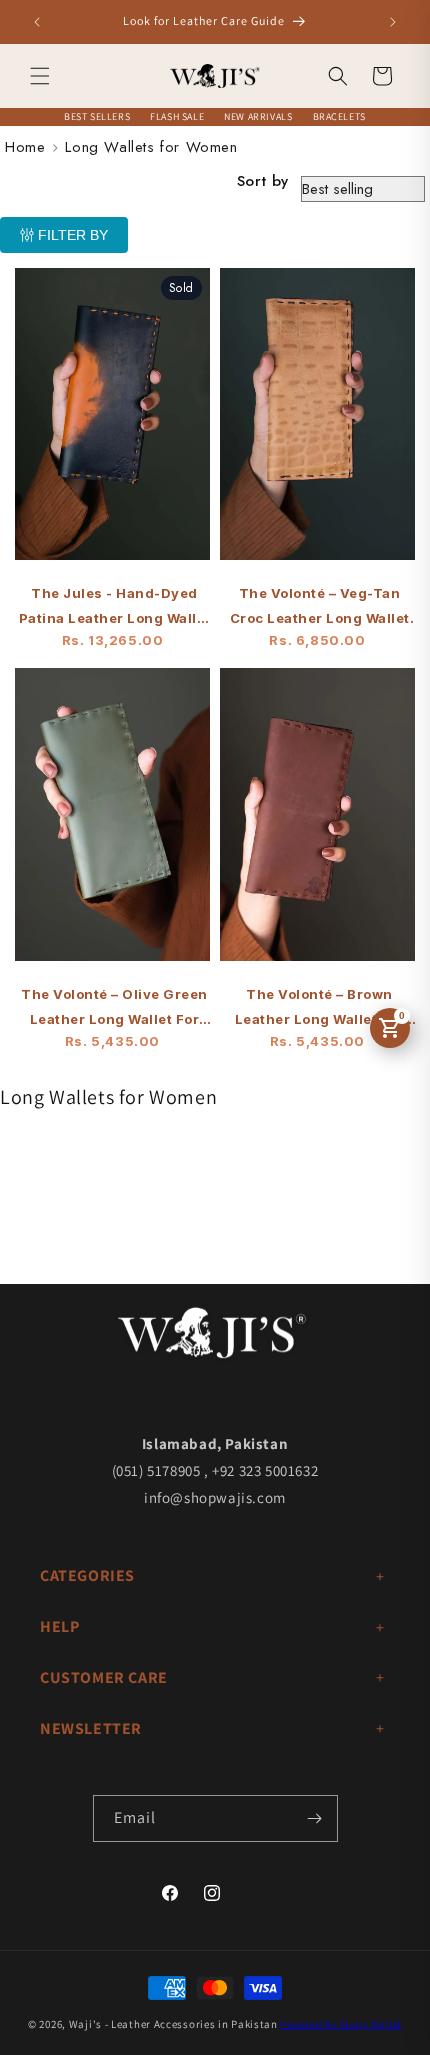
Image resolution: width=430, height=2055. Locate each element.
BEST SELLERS (97, 116)
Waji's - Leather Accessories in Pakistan (173, 2024)
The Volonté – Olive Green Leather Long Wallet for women (114, 1009)
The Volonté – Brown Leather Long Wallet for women (320, 1009)
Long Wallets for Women (151, 147)
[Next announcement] (393, 22)
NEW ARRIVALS (258, 116)
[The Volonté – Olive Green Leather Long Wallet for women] (112, 824)
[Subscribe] (315, 1818)
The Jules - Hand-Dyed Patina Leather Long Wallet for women (115, 608)
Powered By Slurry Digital (341, 2024)
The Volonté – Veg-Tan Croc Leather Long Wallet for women (320, 608)
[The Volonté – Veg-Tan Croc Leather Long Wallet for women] (317, 424)
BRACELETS (339, 116)
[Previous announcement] (37, 22)
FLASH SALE (177, 116)
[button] (40, 76)
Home (25, 147)
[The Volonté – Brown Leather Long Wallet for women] (317, 824)
